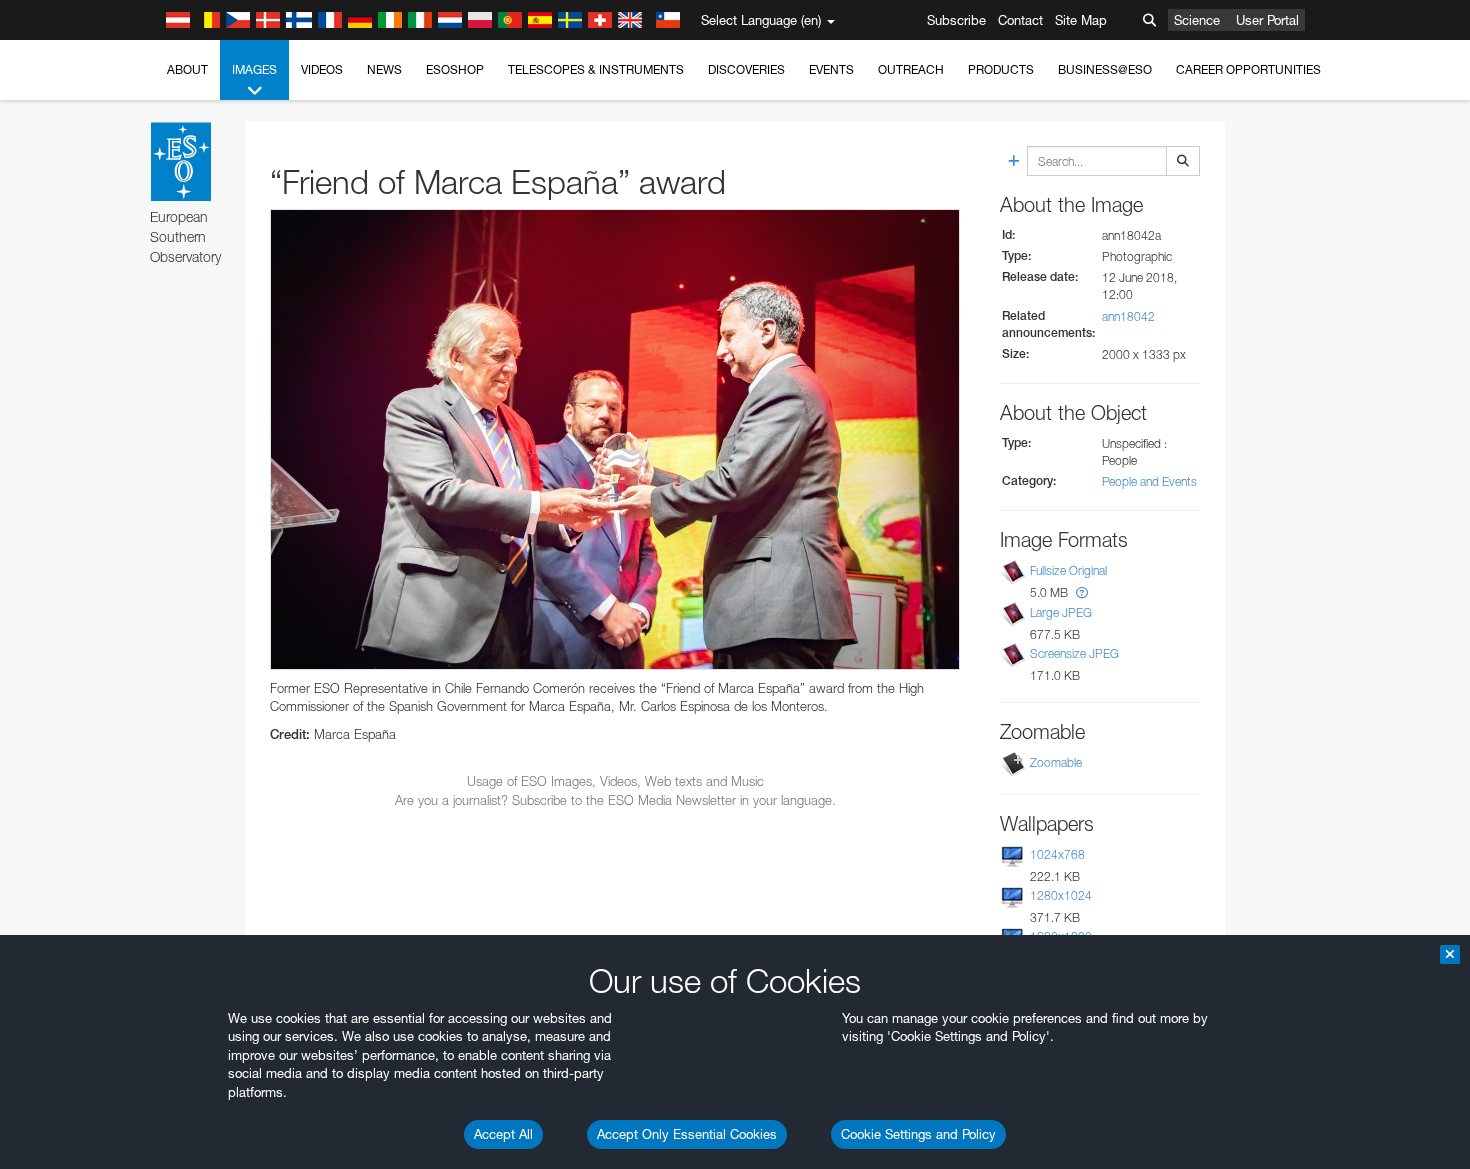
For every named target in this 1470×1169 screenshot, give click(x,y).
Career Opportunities (1248, 69)
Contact (1020, 20)
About (187, 69)
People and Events (1149, 481)
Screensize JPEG (1074, 653)
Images (254, 69)
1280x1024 (1061, 895)
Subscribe (956, 20)
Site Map (1081, 20)
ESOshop (455, 69)
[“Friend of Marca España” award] (615, 439)
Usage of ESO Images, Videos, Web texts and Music (615, 781)
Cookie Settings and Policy (918, 1134)
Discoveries (746, 69)
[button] (1082, 592)
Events (831, 69)
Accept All (503, 1134)
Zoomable (1056, 762)
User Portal (1267, 20)
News (384, 69)
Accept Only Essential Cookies (687, 1134)
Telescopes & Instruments (596, 69)
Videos (322, 69)
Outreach (911, 69)
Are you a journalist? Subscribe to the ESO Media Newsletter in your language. (615, 800)
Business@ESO (1105, 69)
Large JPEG (1061, 612)
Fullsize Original (1068, 571)
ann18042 (1128, 316)
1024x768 (1057, 854)
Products (1001, 69)
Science (1197, 20)
